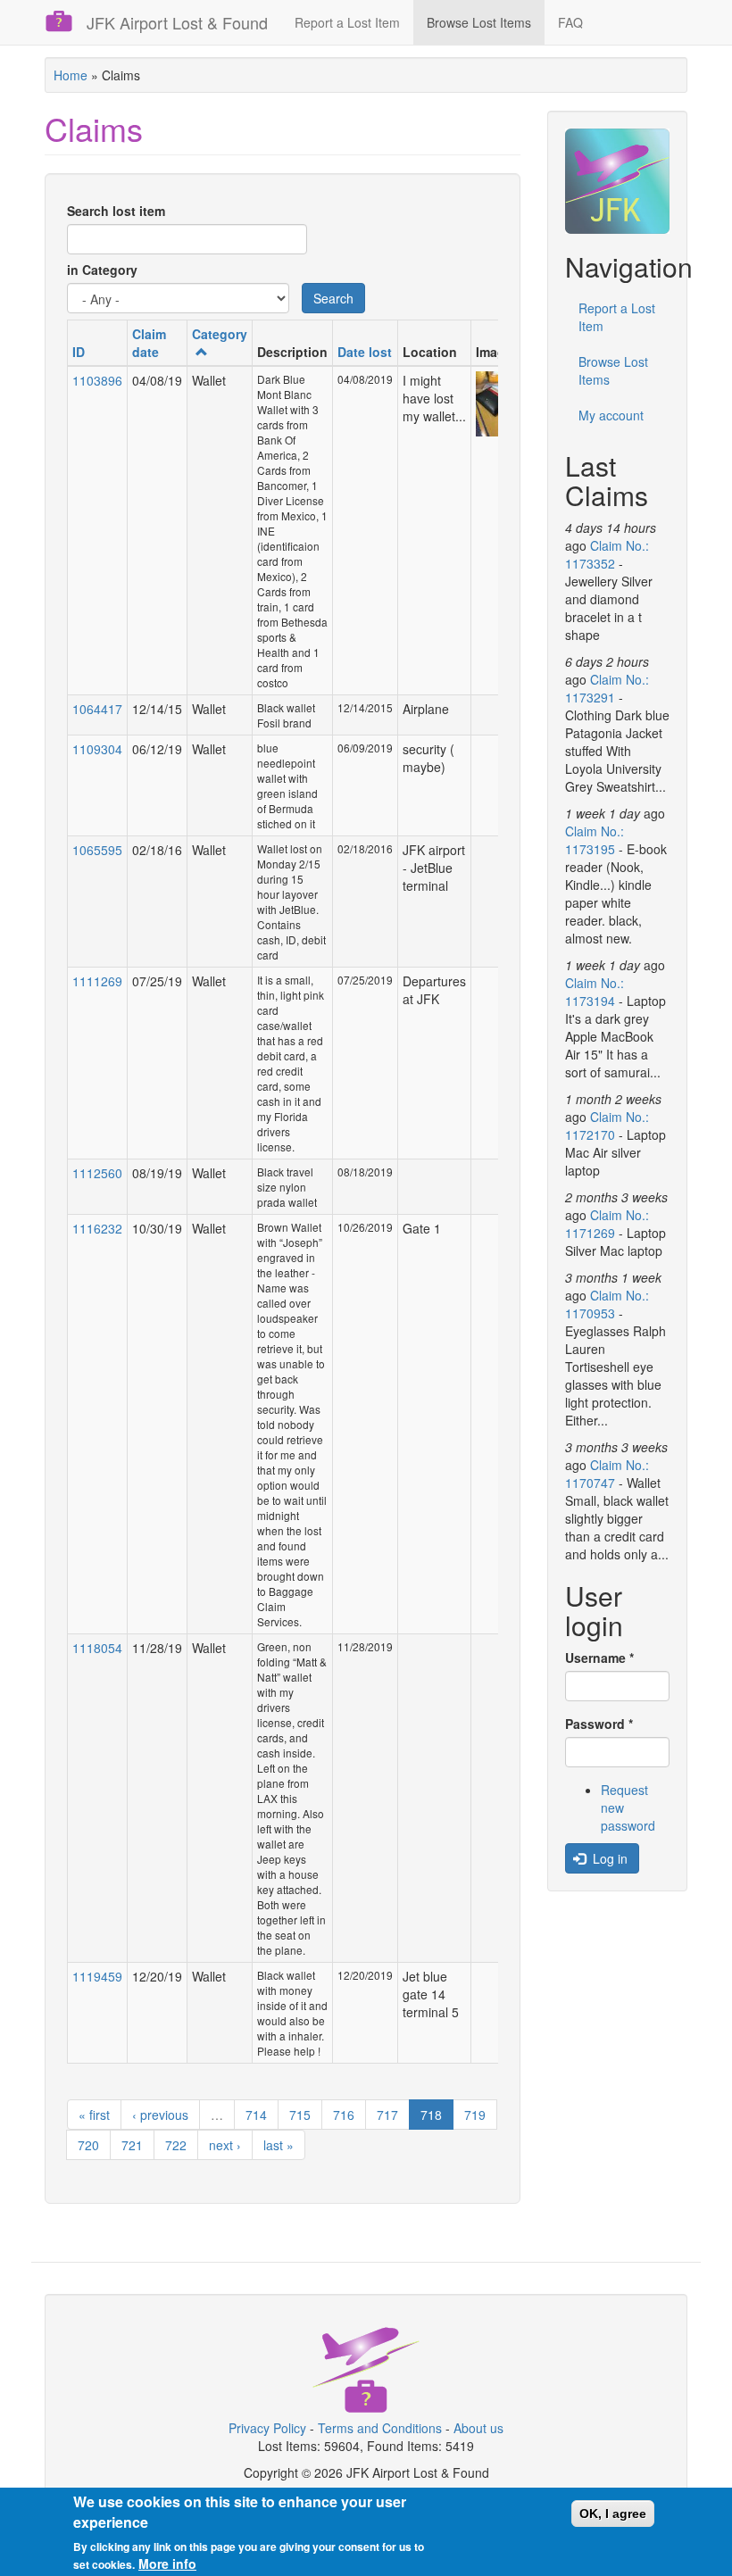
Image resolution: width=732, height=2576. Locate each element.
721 (132, 2145)
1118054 (97, 1648)
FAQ (570, 22)
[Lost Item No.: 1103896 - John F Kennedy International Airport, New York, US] (494, 404)
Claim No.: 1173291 (607, 688)
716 (344, 2115)
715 (300, 2115)
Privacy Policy (267, 2428)
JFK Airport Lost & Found (177, 22)
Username (599, 1658)
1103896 (97, 380)
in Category (102, 270)
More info (167, 2564)
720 (88, 2145)
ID (79, 352)
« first (94, 2115)
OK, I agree (613, 2514)
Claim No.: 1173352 (607, 554)
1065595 (97, 850)
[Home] (66, 21)
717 (387, 2115)
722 (176, 2145)
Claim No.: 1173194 (595, 992)
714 (256, 2115)
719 (475, 2115)
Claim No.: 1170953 (607, 1304)
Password (599, 1724)
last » (279, 2145)
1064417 (97, 709)
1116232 (97, 1228)
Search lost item (116, 211)
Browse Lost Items (479, 22)
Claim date (149, 343)
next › (225, 2145)
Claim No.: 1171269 (607, 1224)
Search (333, 298)
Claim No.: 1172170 (607, 1126)
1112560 (97, 1173)
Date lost (365, 352)
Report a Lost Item (347, 22)
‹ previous (160, 2115)
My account (611, 415)
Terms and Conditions (380, 2428)
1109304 (97, 749)
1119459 (97, 1976)
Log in (608, 1858)
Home (71, 75)
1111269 (97, 981)
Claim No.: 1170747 (607, 1474)
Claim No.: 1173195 (595, 840)
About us (478, 2428)
